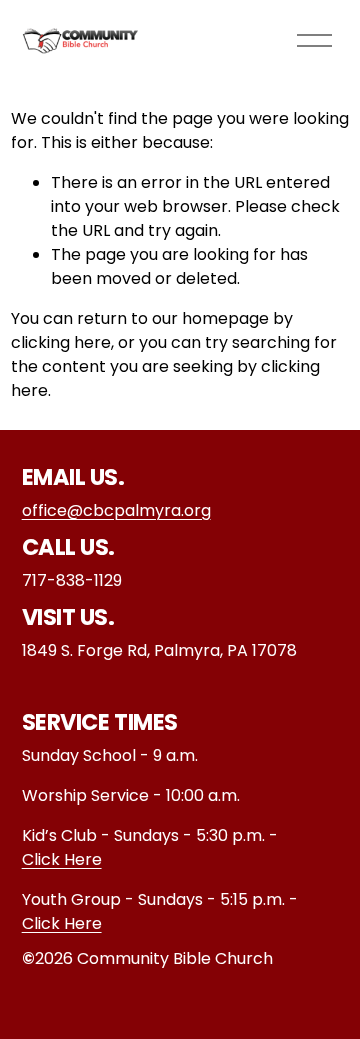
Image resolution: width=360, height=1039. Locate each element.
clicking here (61, 342)
